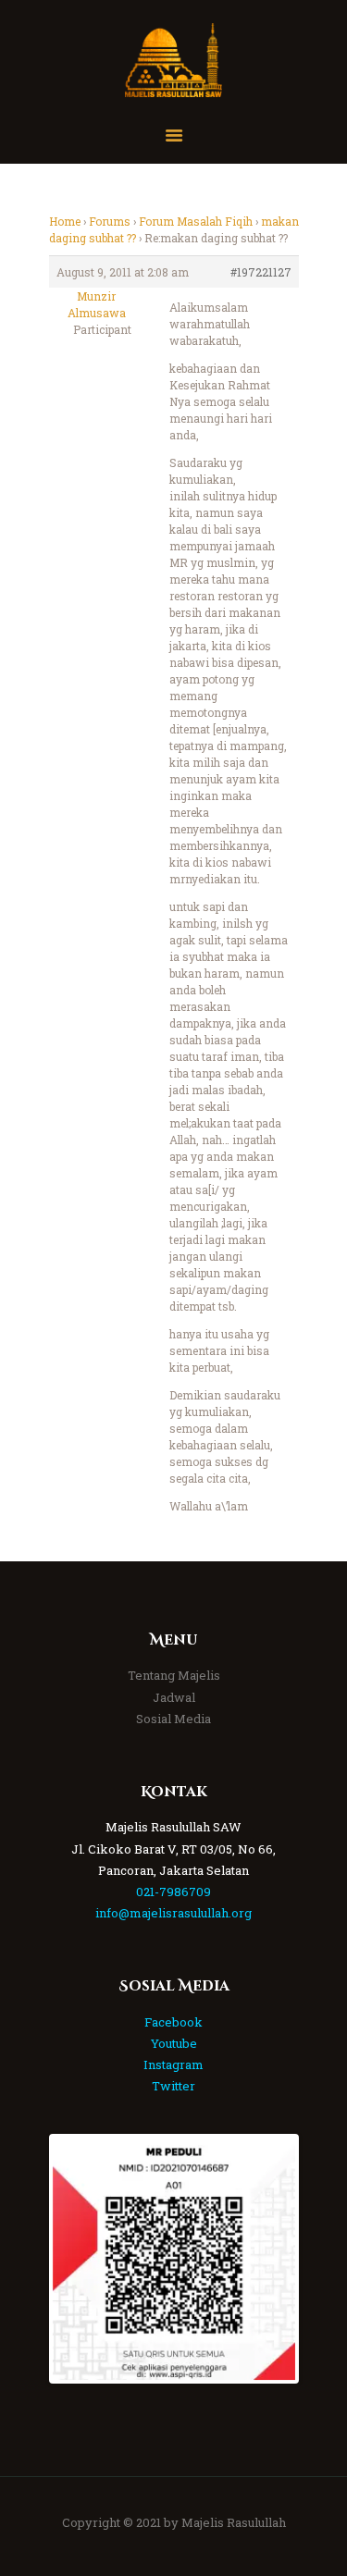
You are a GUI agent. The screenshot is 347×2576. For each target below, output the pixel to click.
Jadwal (174, 1697)
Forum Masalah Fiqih (196, 221)
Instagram (173, 2064)
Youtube (174, 2043)
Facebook (173, 2022)
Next (267, 2259)
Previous (81, 2259)
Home (65, 221)
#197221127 (261, 272)
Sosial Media (173, 1719)
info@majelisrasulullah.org (173, 1913)
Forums (110, 221)
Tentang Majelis (174, 1675)
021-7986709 (173, 1892)
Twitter (173, 2086)
